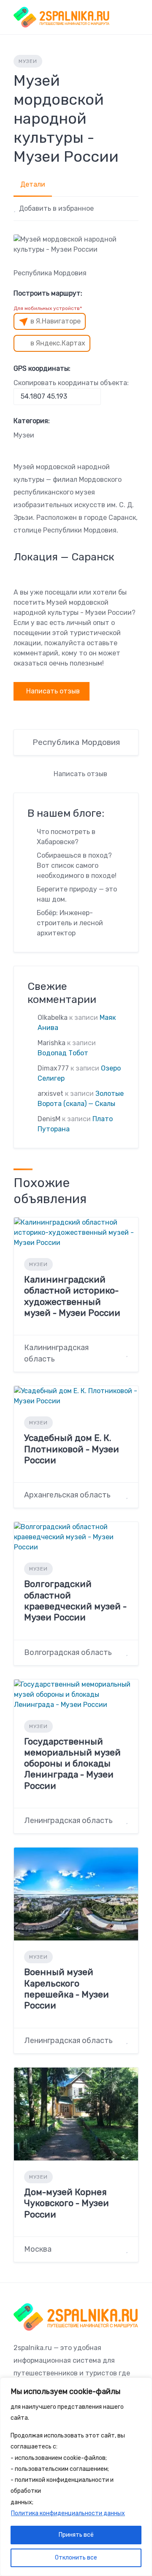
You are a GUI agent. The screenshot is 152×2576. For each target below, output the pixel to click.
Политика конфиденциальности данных (68, 2513)
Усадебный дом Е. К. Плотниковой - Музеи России (72, 1449)
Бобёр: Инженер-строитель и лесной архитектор (70, 923)
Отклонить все (76, 2558)
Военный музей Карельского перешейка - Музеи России (66, 1989)
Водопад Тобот (63, 1053)
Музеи (28, 61)
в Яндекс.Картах (58, 343)
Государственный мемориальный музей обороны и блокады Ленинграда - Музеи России (72, 1764)
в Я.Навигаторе (56, 321)
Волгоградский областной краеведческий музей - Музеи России (75, 1600)
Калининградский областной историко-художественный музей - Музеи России (72, 1296)
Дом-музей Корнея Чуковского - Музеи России (66, 2203)
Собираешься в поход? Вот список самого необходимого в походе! (77, 865)
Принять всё (76, 2535)
